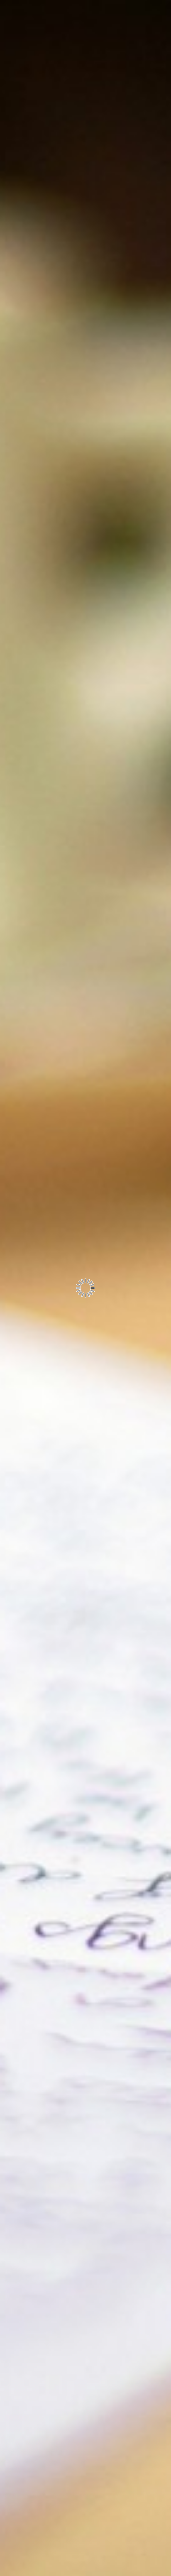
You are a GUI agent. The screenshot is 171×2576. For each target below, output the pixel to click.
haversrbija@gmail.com (82, 111)
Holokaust (74, 2260)
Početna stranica (74, 2290)
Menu (73, 78)
